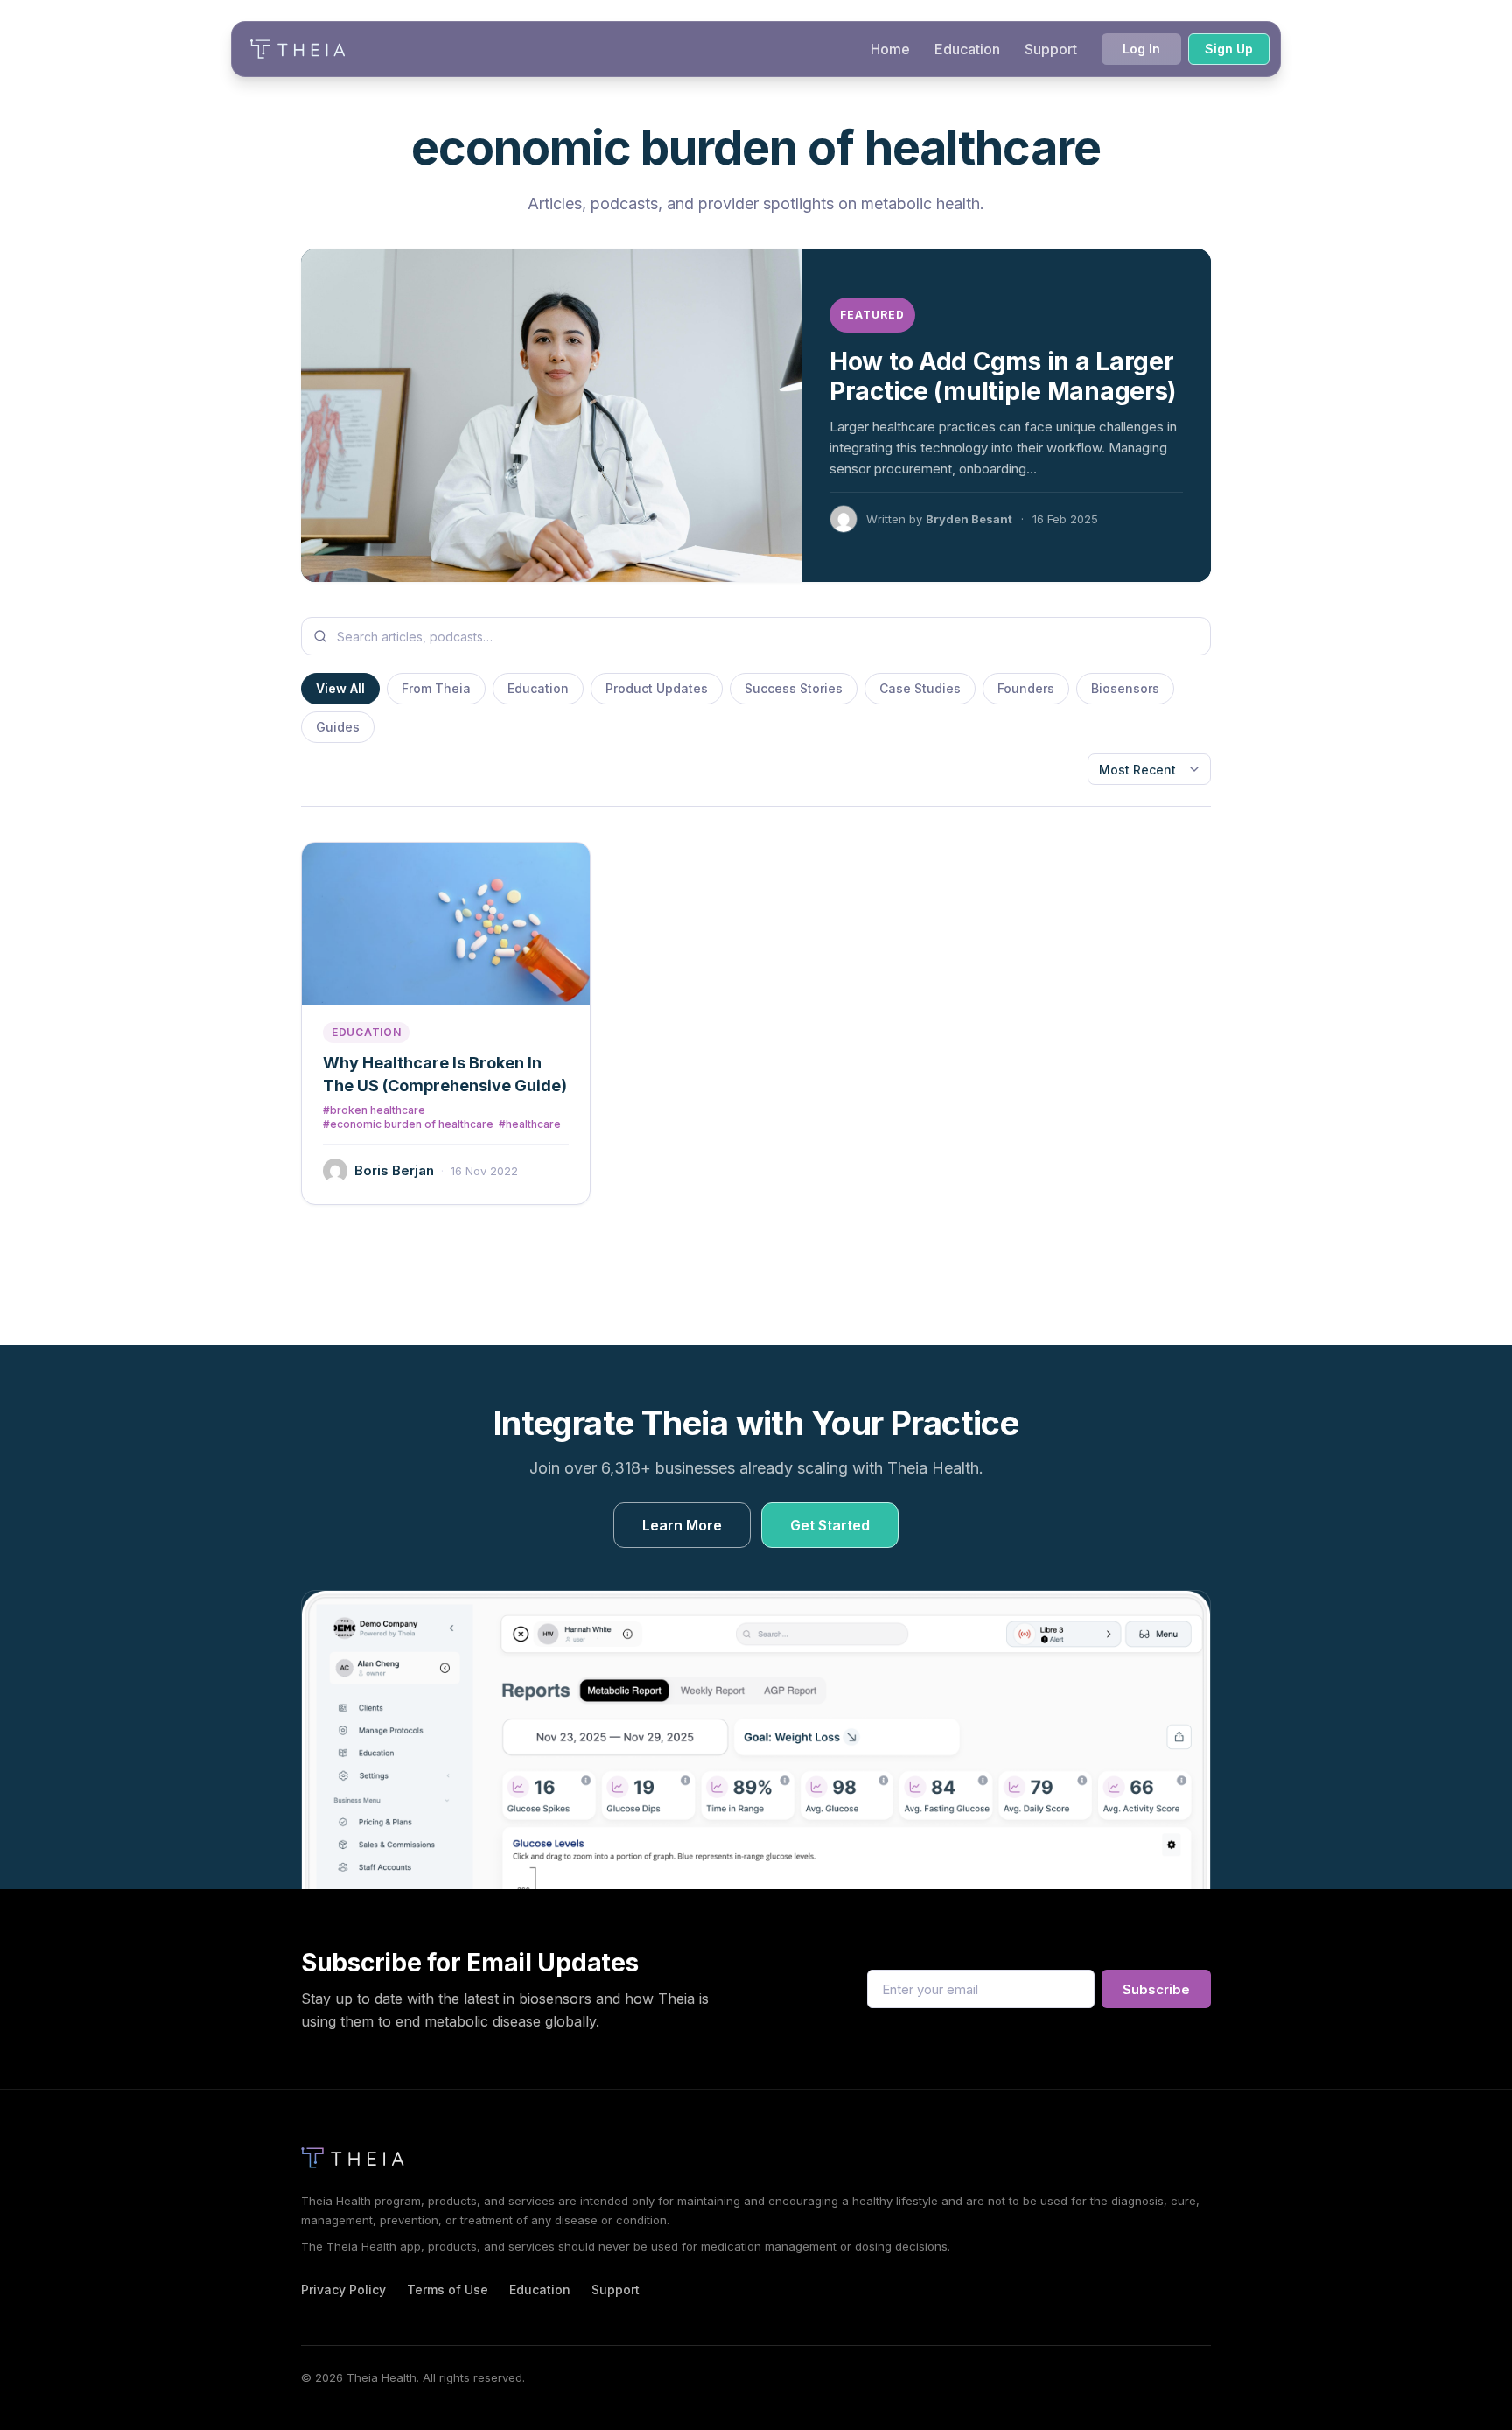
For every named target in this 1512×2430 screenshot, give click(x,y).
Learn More (682, 1525)
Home (890, 49)
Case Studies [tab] (920, 688)
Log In (1141, 49)
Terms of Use (448, 2290)
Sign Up (1229, 49)
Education (967, 49)
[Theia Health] (358, 2158)
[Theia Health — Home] (297, 49)
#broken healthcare (374, 1110)
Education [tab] (538, 688)
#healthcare (530, 1124)
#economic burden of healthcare (408, 1124)
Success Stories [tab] (794, 688)
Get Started (830, 1525)
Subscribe (1156, 1989)
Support (1051, 49)
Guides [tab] (338, 727)
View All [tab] (340, 688)
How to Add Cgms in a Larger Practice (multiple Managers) (1003, 376)
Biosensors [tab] (1125, 688)
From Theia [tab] (436, 688)
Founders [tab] (1026, 688)
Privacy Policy (343, 2290)
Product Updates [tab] (657, 688)
